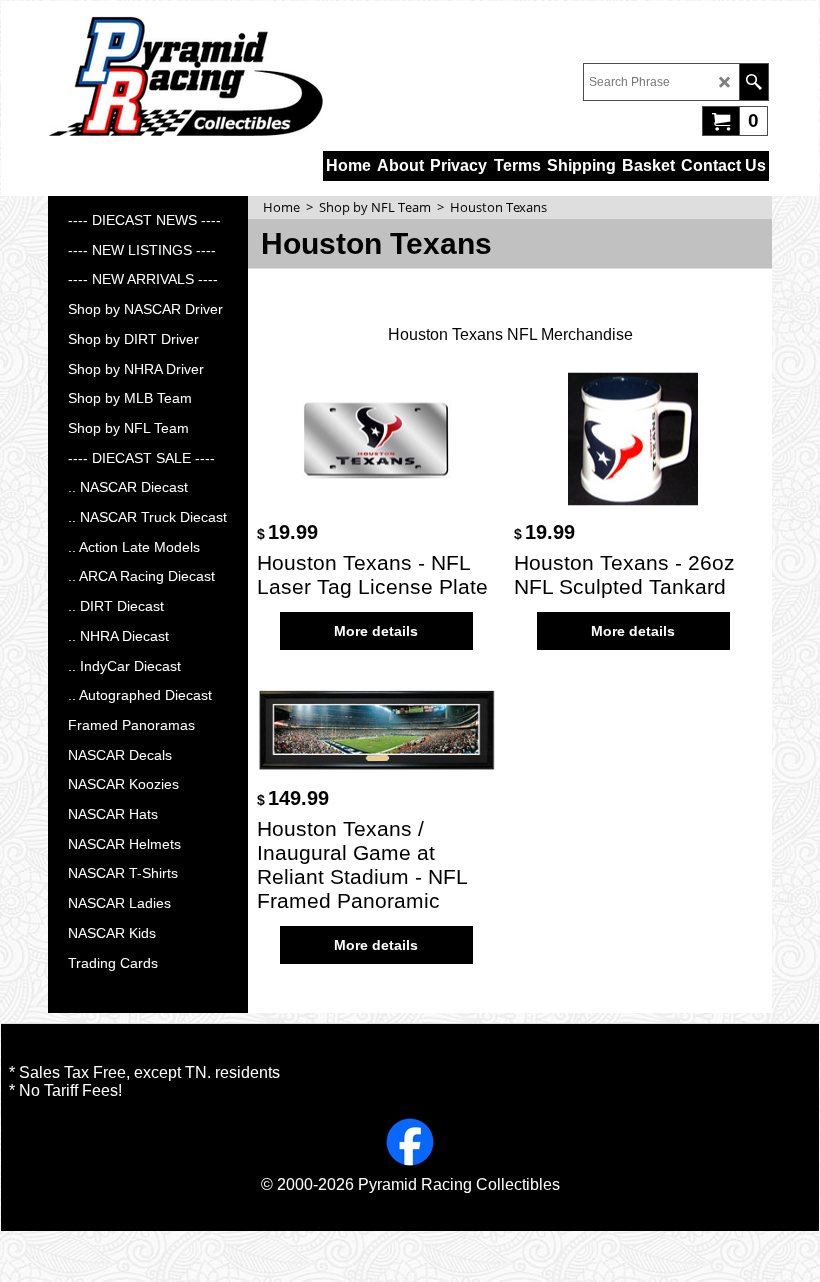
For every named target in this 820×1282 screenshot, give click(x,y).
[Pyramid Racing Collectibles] (185, 76)
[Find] (753, 82)
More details (376, 631)
